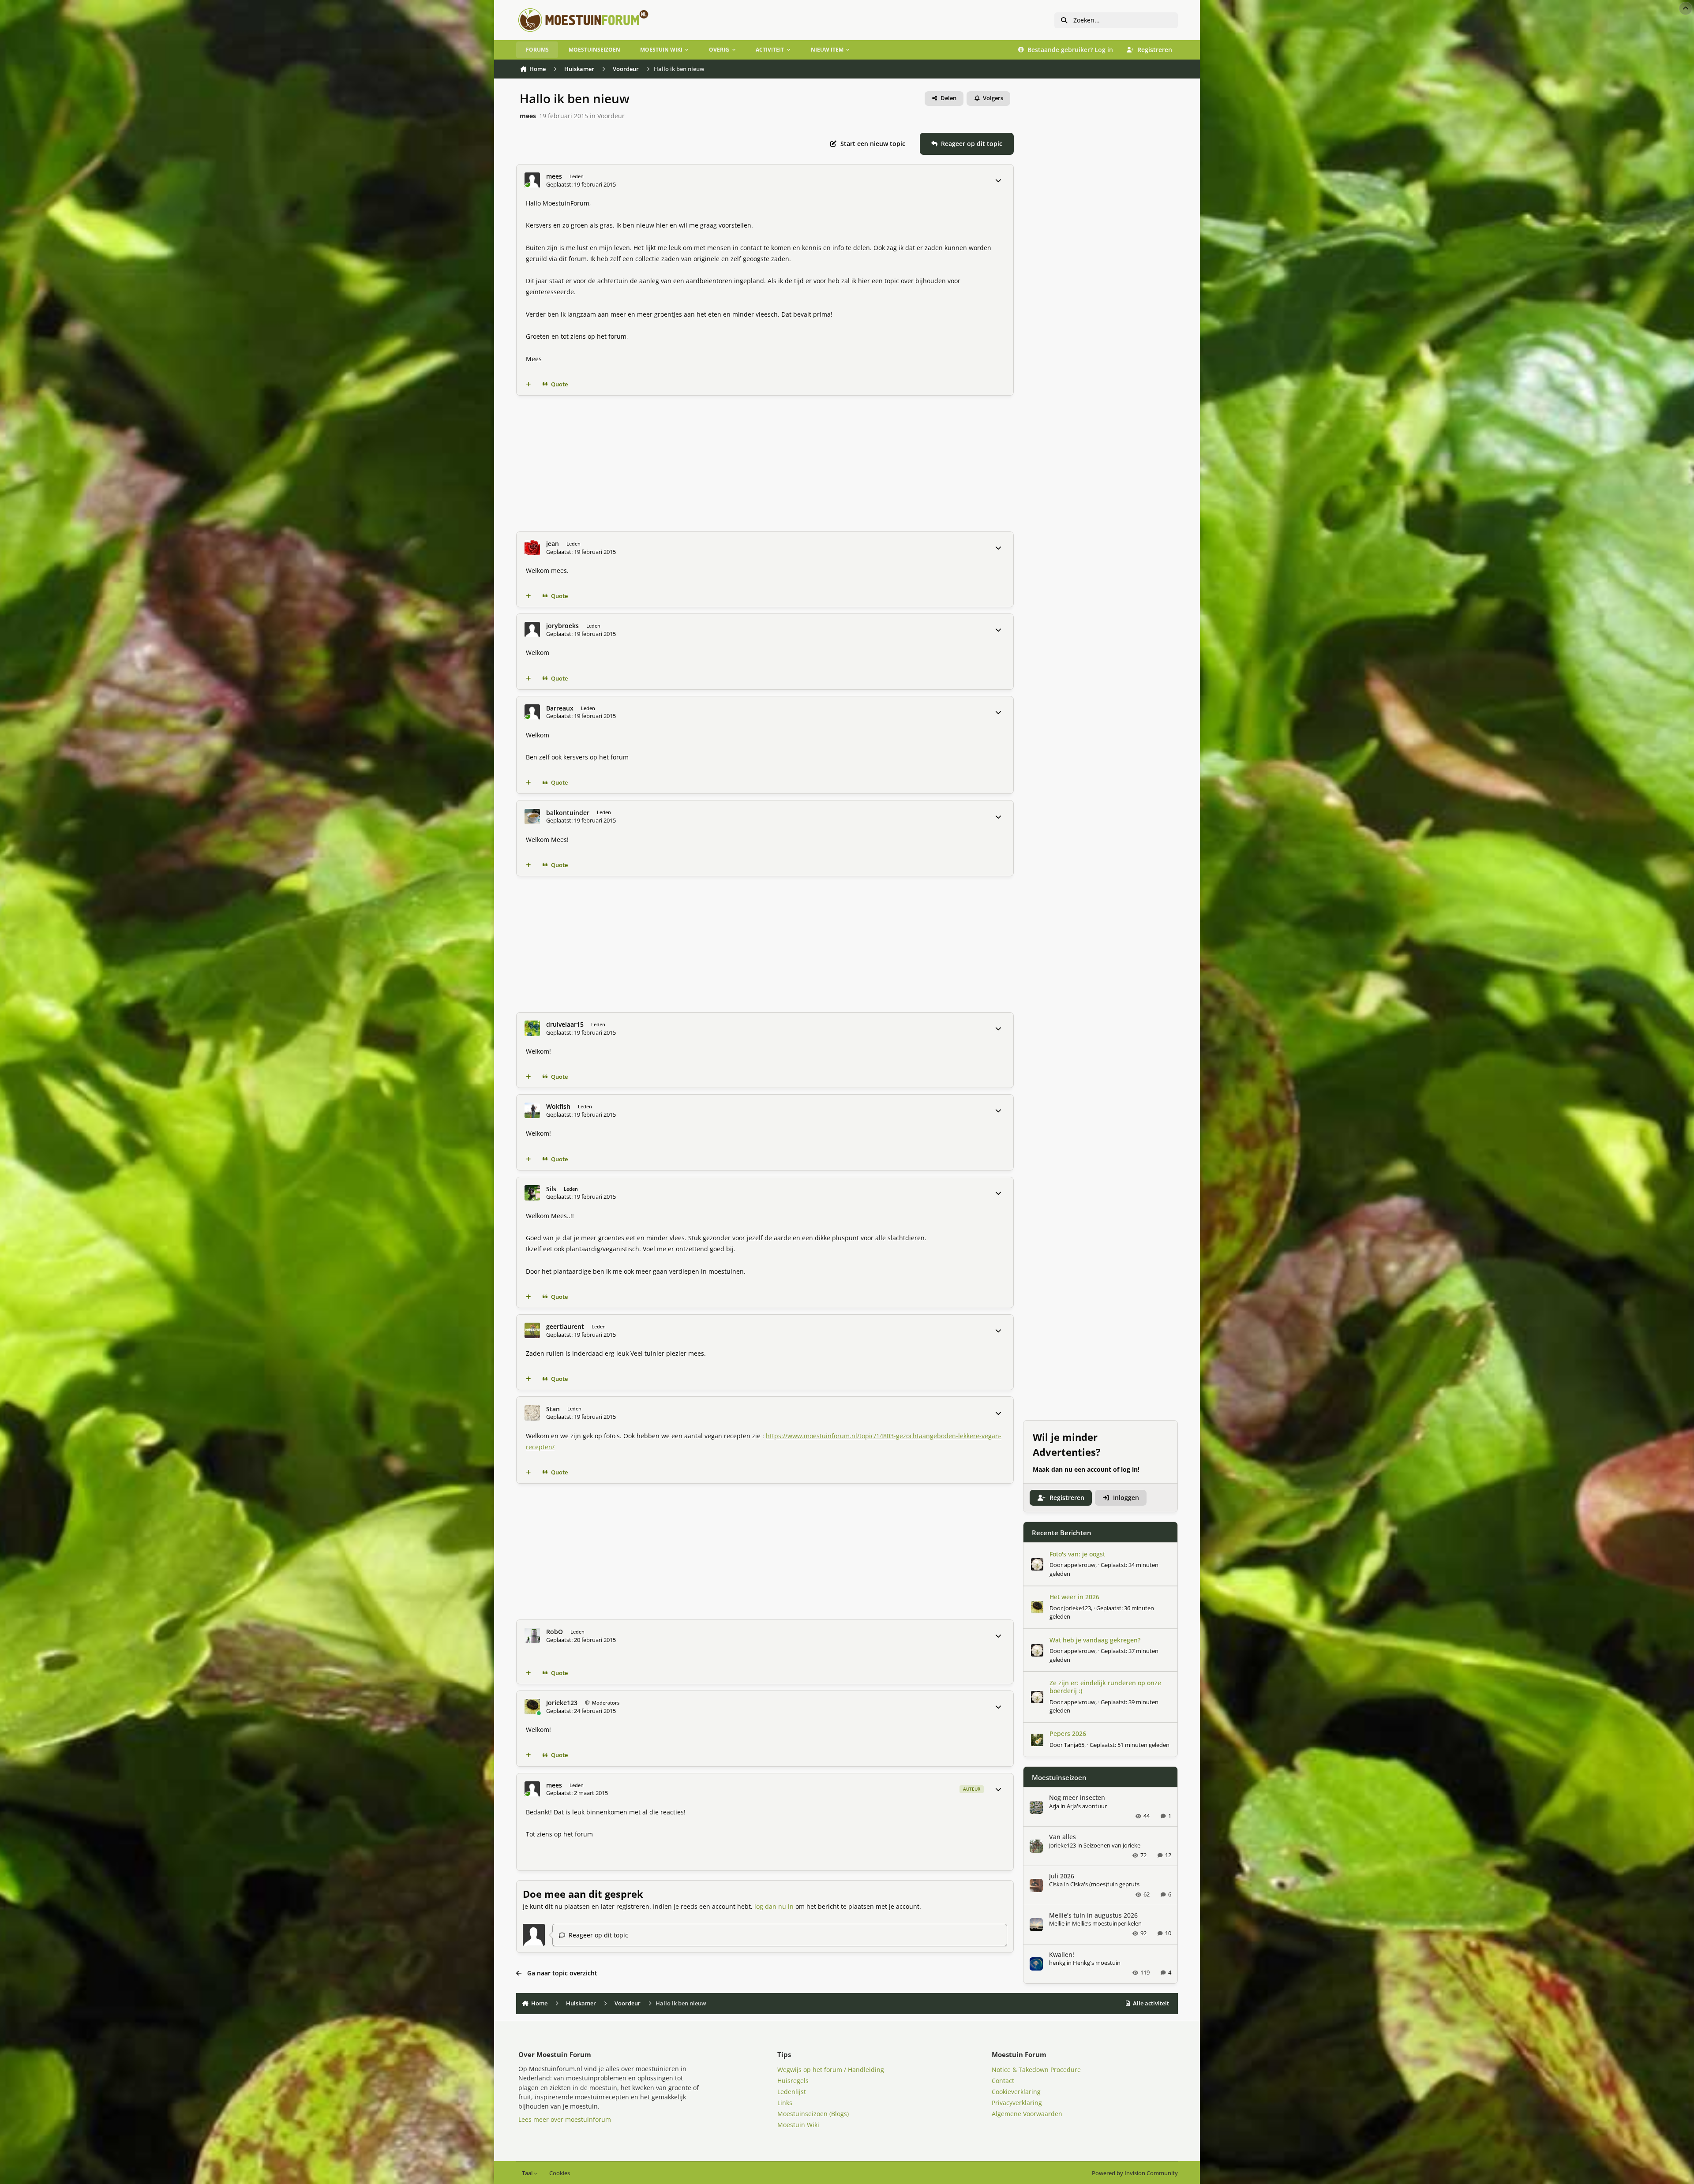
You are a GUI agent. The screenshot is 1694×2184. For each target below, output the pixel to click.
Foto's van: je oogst (1077, 1554)
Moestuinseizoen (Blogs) (813, 2114)
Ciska (1056, 1885)
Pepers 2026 (1068, 1734)
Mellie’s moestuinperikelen (1107, 1924)
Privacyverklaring (1017, 2103)
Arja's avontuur (1087, 1806)
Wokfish (558, 1107)
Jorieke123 (562, 1703)
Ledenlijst (792, 2092)
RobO (555, 1632)
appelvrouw (1080, 1565)
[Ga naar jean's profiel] (532, 548)
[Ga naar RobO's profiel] (532, 1636)
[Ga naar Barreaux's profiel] (532, 712)
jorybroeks (562, 626)
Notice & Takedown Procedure (1036, 2070)
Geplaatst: (1130, 1745)
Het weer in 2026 (1074, 1597)
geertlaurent (565, 1327)
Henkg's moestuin (1097, 1963)
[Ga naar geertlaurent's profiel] (532, 1330)
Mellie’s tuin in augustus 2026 (1093, 1915)
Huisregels (793, 2081)
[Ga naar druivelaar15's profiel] (532, 1028)
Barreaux (560, 708)
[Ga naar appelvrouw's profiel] (1037, 1564)
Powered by (1135, 2173)
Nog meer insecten (1077, 1798)
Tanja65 (1074, 1745)
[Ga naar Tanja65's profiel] (1037, 1740)
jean (553, 544)
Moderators (605, 1703)
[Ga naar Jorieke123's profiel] (532, 1707)
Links (785, 2103)
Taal (528, 2173)
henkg (1057, 1963)
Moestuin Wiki (798, 2125)
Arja (1054, 1806)
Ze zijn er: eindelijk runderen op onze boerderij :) (1105, 1687)
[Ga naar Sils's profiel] (532, 1193)
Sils (551, 1189)
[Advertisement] (781, 464)
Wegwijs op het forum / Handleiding (831, 2070)
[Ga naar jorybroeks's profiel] (532, 630)
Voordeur (611, 116)
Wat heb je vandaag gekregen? (1095, 1640)
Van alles (1062, 1837)
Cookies (560, 2173)
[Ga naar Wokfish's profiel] (532, 1110)
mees (528, 116)
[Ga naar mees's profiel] (532, 180)
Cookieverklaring (1016, 2092)
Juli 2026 (1062, 1876)
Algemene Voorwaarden (1027, 2114)
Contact (1003, 2081)
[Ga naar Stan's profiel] (532, 1413)
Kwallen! (1062, 1954)
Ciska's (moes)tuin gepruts (1105, 1885)
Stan (553, 1409)
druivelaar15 (565, 1025)
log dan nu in (774, 1906)
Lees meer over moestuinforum (565, 2119)
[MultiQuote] (528, 385)
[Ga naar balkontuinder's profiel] (532, 817)
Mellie (1057, 1924)
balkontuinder (568, 813)
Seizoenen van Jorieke (1112, 1845)
